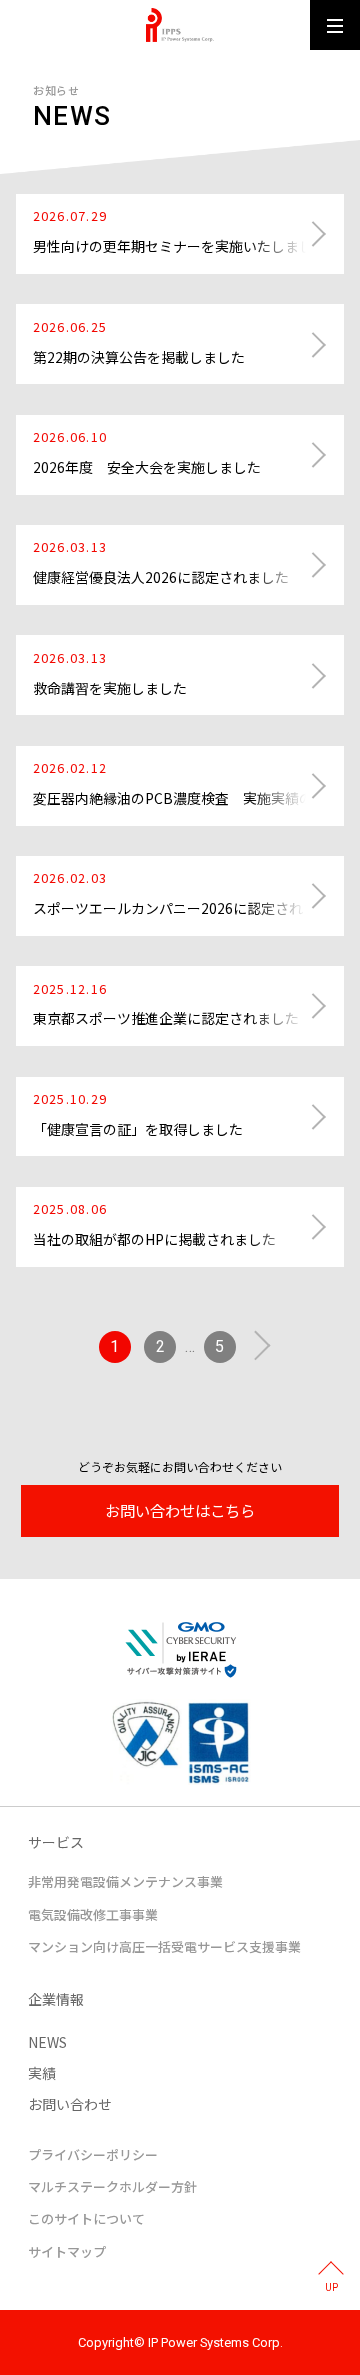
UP (331, 2287)
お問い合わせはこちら (180, 1510)
